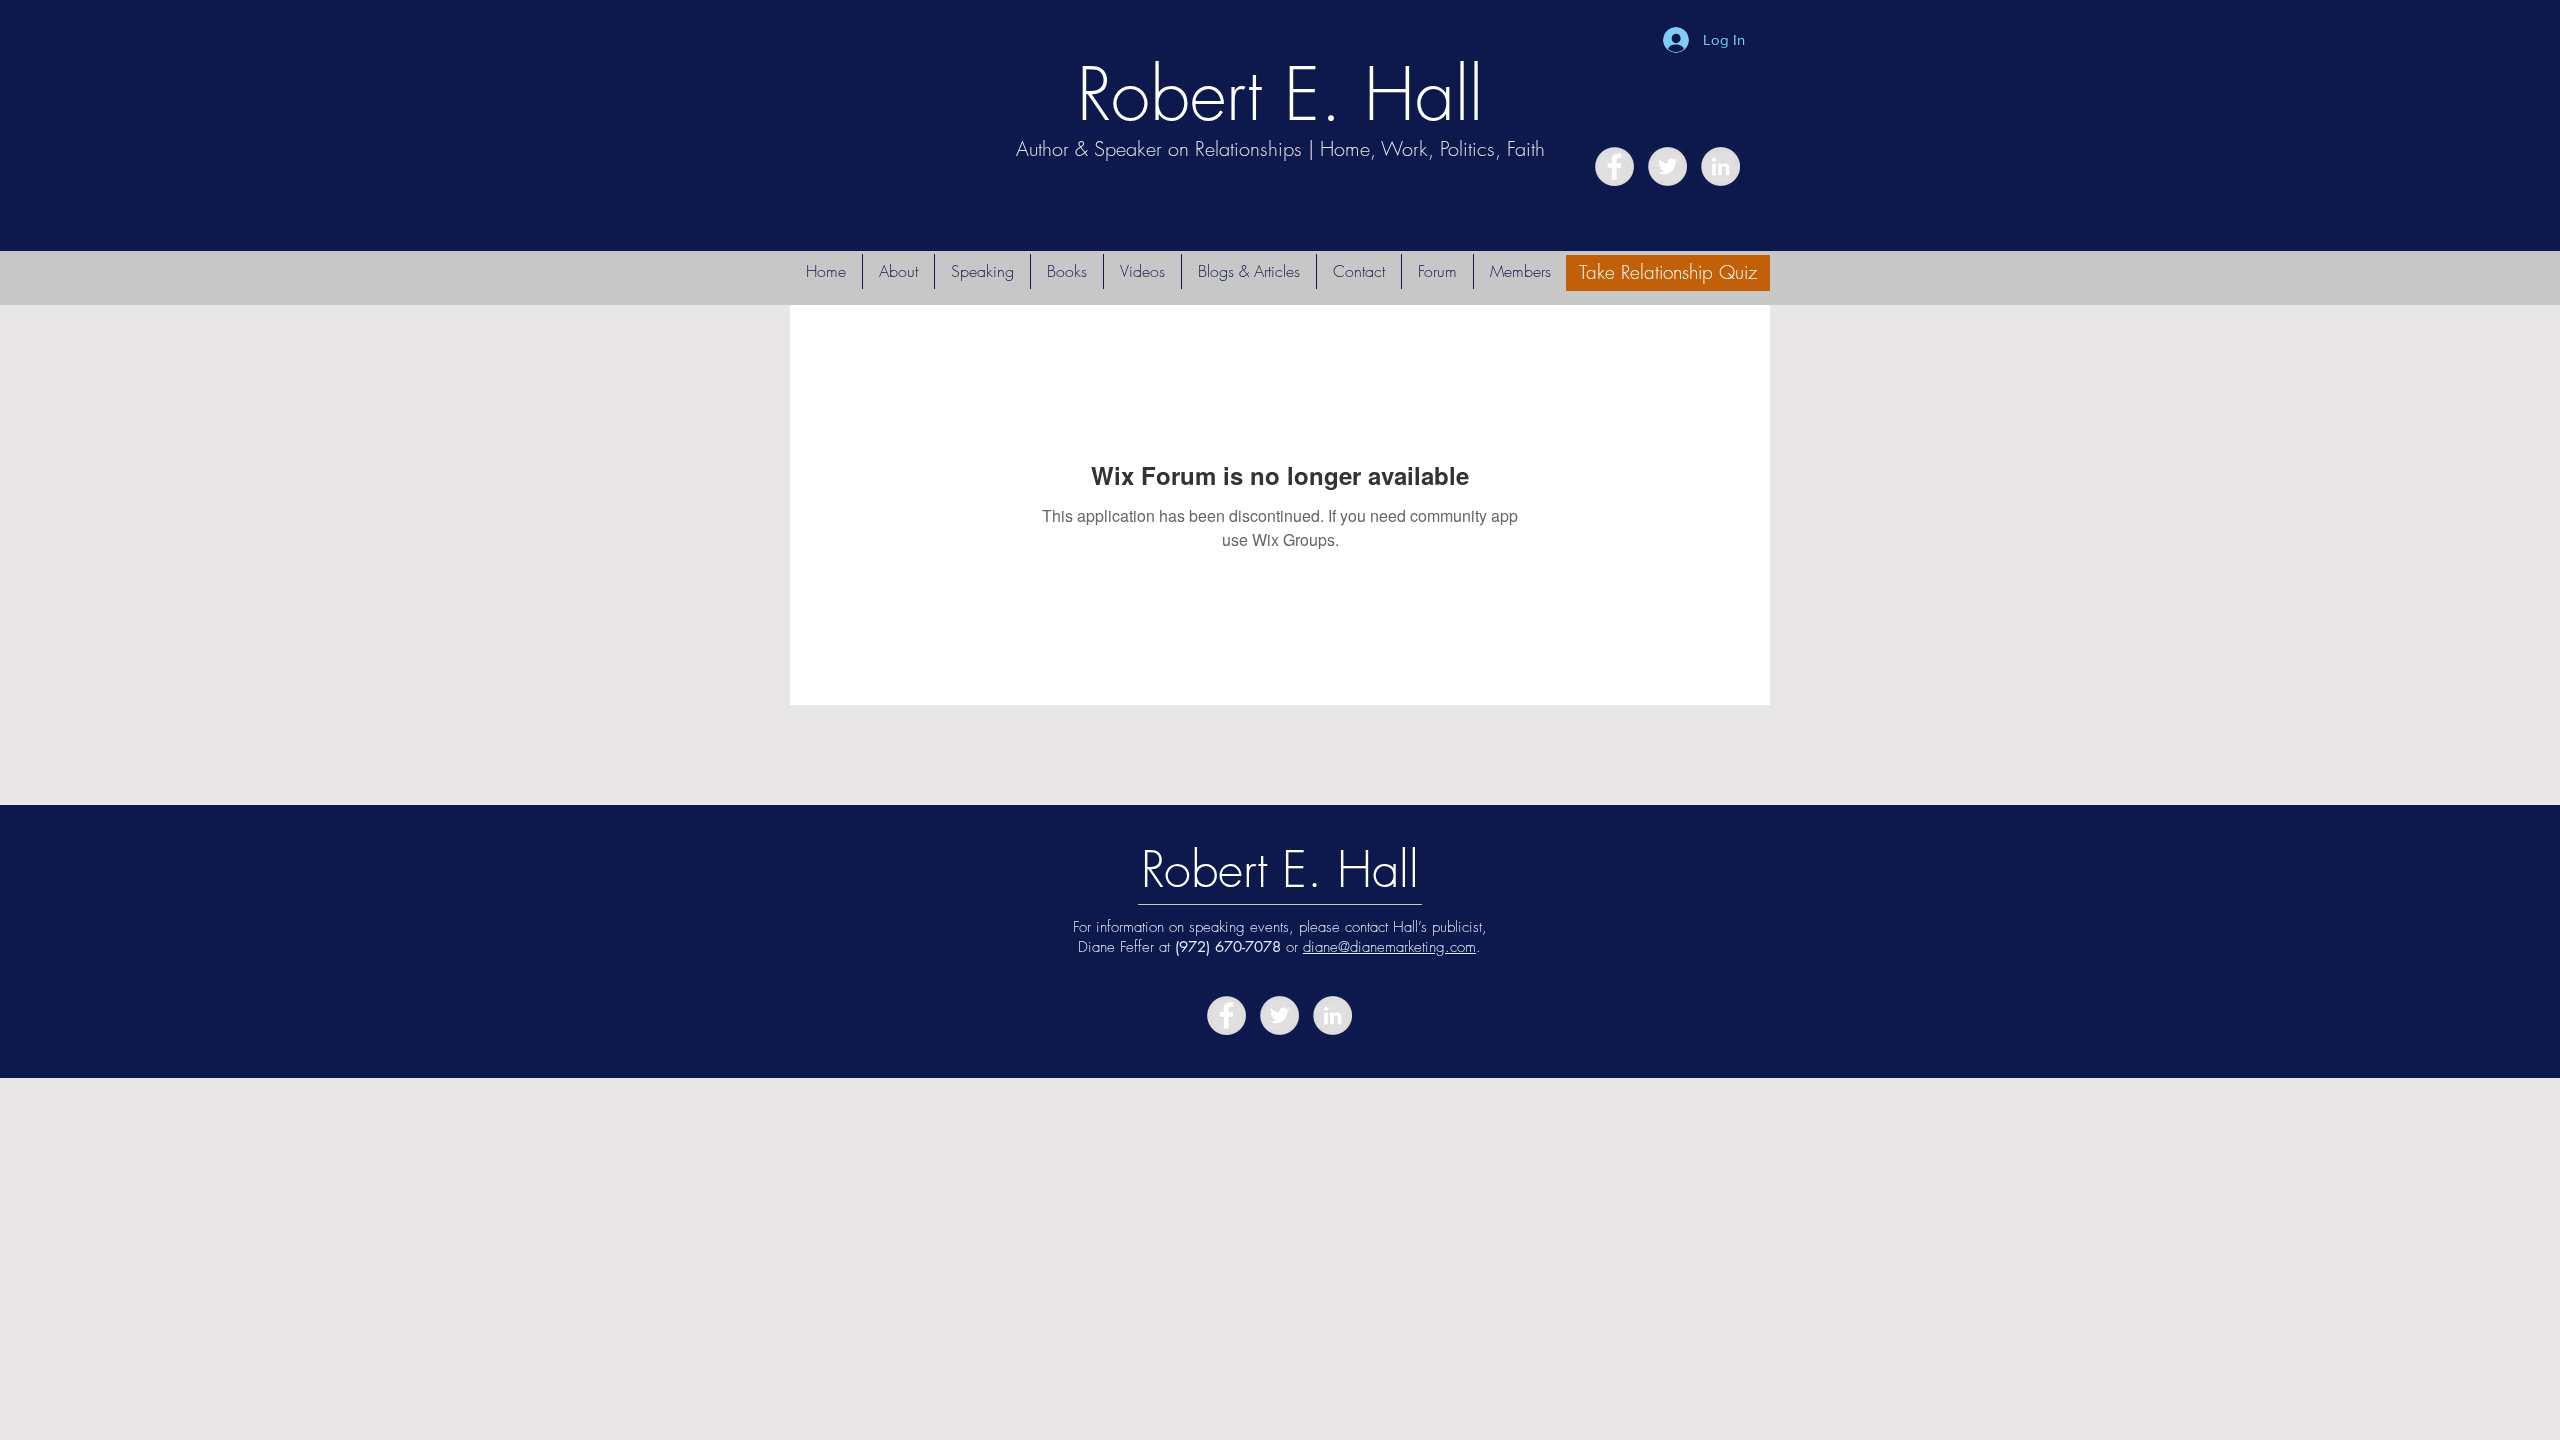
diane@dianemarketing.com (1389, 947)
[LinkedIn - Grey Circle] (1720, 166)
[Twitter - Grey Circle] (1667, 166)
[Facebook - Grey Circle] (1614, 166)
